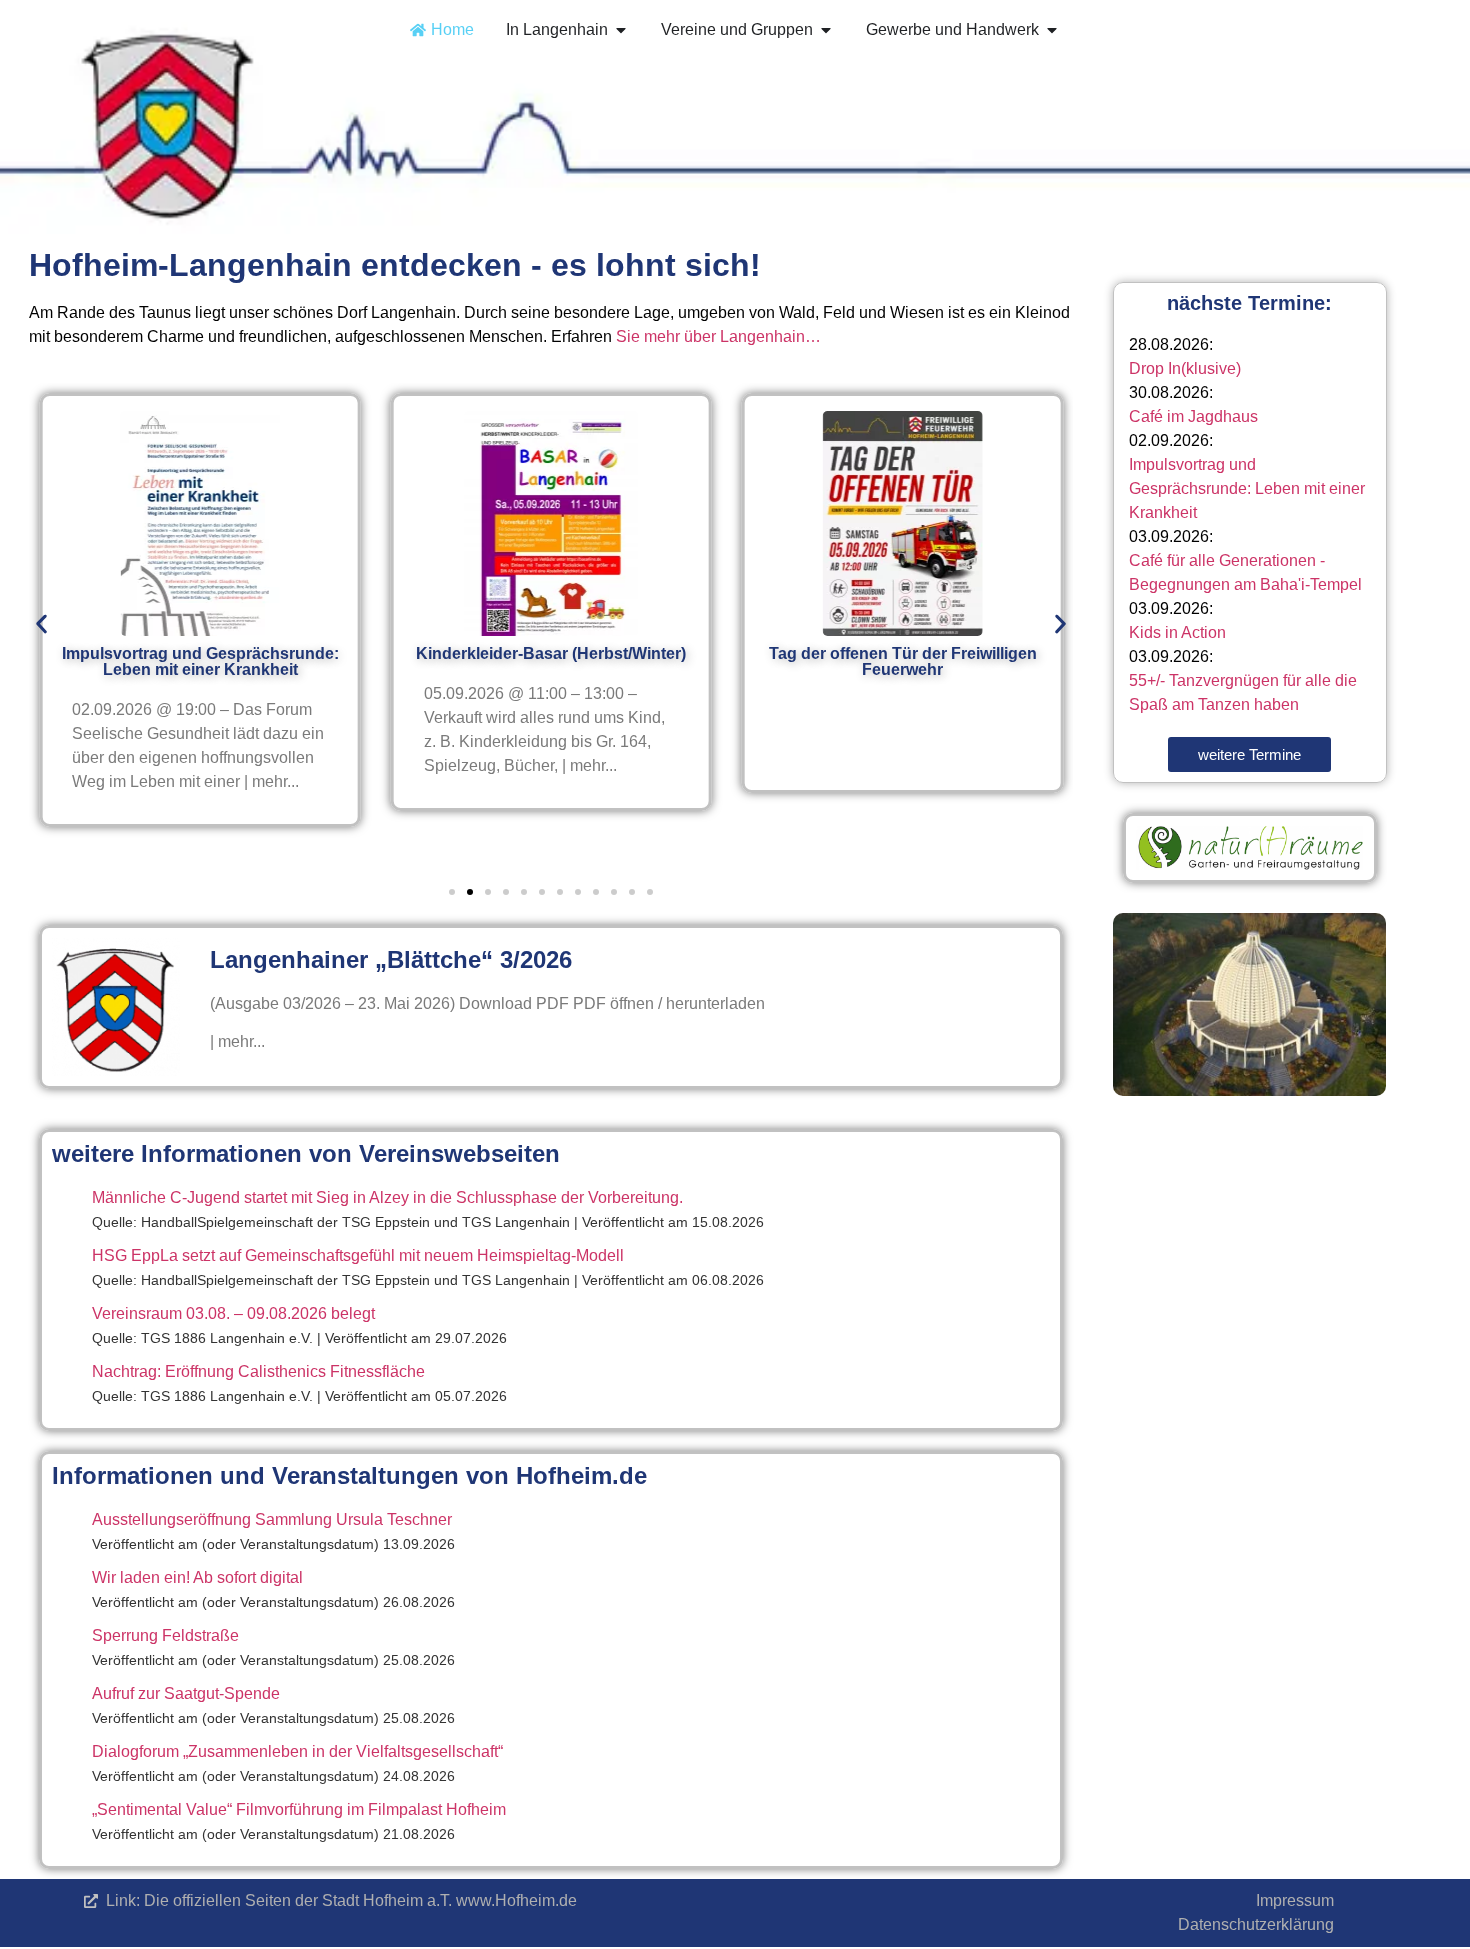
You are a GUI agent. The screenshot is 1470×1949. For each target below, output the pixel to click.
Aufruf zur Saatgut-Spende (186, 1693)
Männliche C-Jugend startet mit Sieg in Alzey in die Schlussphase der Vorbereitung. (387, 1197)
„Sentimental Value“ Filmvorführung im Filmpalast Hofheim (299, 1809)
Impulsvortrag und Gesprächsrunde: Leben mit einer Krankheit (1247, 488)
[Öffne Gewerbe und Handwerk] (1052, 30)
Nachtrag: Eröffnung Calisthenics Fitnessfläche (258, 1371)
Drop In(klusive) (1185, 368)
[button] (41, 623)
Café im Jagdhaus (1193, 416)
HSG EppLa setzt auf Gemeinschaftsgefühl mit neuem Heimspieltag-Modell (358, 1255)
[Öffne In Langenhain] (621, 30)
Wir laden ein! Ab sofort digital (197, 1577)
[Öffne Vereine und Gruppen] (826, 30)
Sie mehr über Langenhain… (718, 336)
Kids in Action (1177, 632)
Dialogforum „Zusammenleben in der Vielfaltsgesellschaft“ (297, 1751)
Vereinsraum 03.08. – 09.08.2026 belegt (233, 1313)
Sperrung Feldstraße (165, 1635)
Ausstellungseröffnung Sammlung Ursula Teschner (272, 1519)
